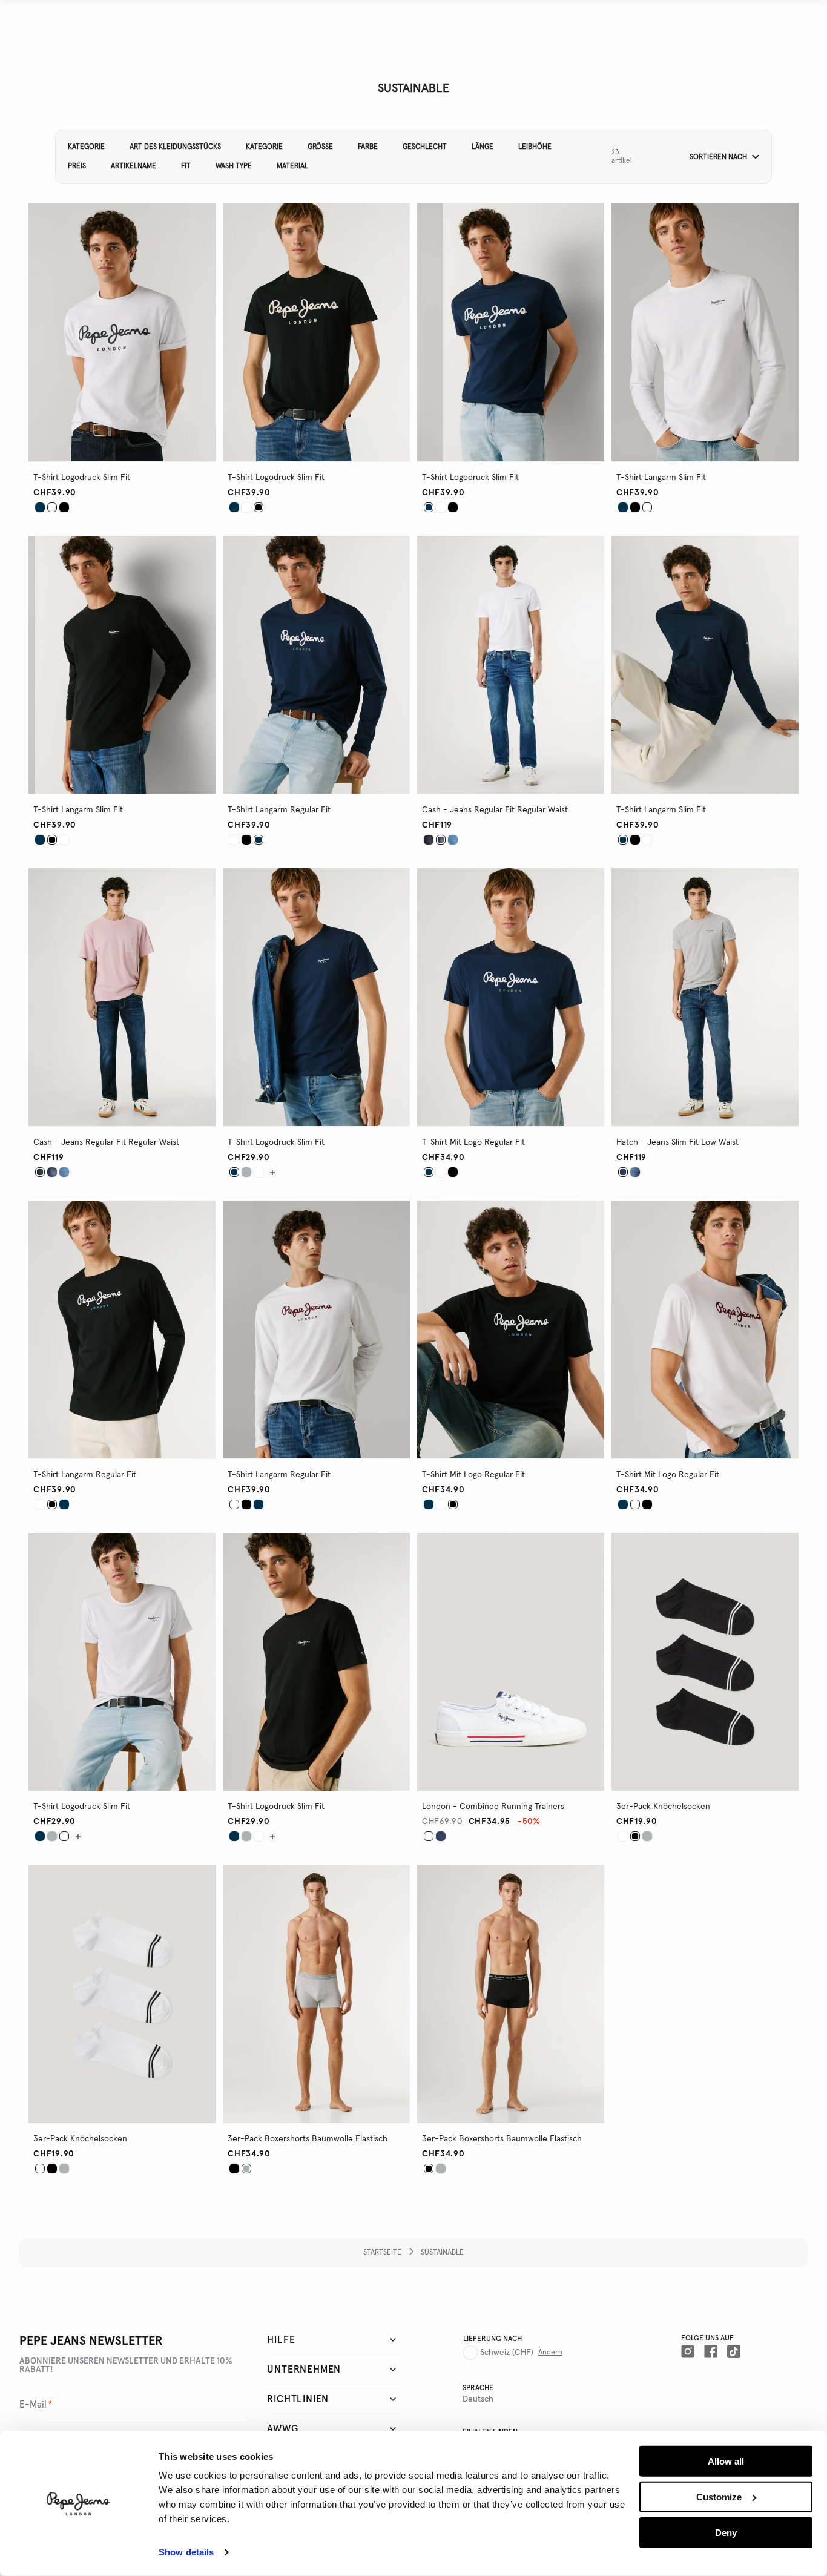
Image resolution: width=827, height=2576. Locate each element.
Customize (719, 2497)
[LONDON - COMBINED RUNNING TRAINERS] (441, 1836)
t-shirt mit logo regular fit (473, 1142)
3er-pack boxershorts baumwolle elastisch (308, 2139)
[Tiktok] (734, 2351)
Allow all (726, 2461)
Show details (186, 2552)
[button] (720, 157)
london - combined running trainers (493, 1807)
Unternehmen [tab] (304, 2370)
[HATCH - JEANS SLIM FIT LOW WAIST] (635, 1172)
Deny (726, 2532)
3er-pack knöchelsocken (663, 1807)
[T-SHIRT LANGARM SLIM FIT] (623, 507)
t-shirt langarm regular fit (279, 810)
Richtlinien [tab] (298, 2399)
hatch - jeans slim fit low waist (677, 1142)
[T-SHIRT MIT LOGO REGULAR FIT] (441, 1172)
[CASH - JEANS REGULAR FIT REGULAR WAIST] (429, 840)
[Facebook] (711, 2351)
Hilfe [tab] (281, 2340)
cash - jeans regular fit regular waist (495, 810)
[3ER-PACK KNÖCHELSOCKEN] (623, 1836)
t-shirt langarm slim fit (661, 478)
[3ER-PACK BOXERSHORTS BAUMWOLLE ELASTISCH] (234, 2169)
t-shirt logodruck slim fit (82, 478)
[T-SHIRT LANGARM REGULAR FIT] (234, 840)
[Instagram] (688, 2351)
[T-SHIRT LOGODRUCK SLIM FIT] (40, 507)
